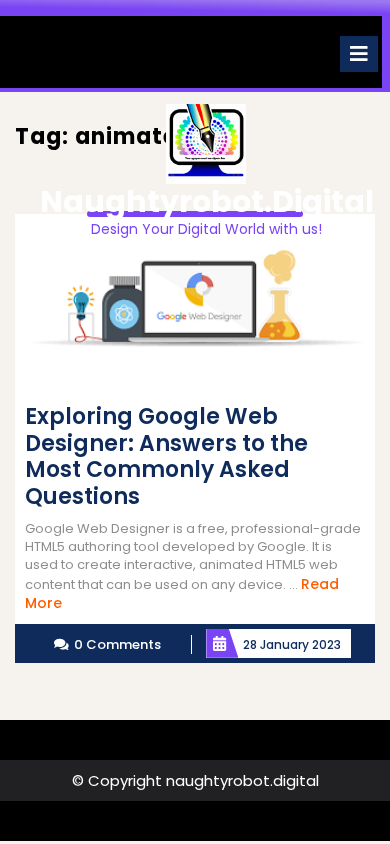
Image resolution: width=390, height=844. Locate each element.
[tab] (359, 54)
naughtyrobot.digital (207, 201)
